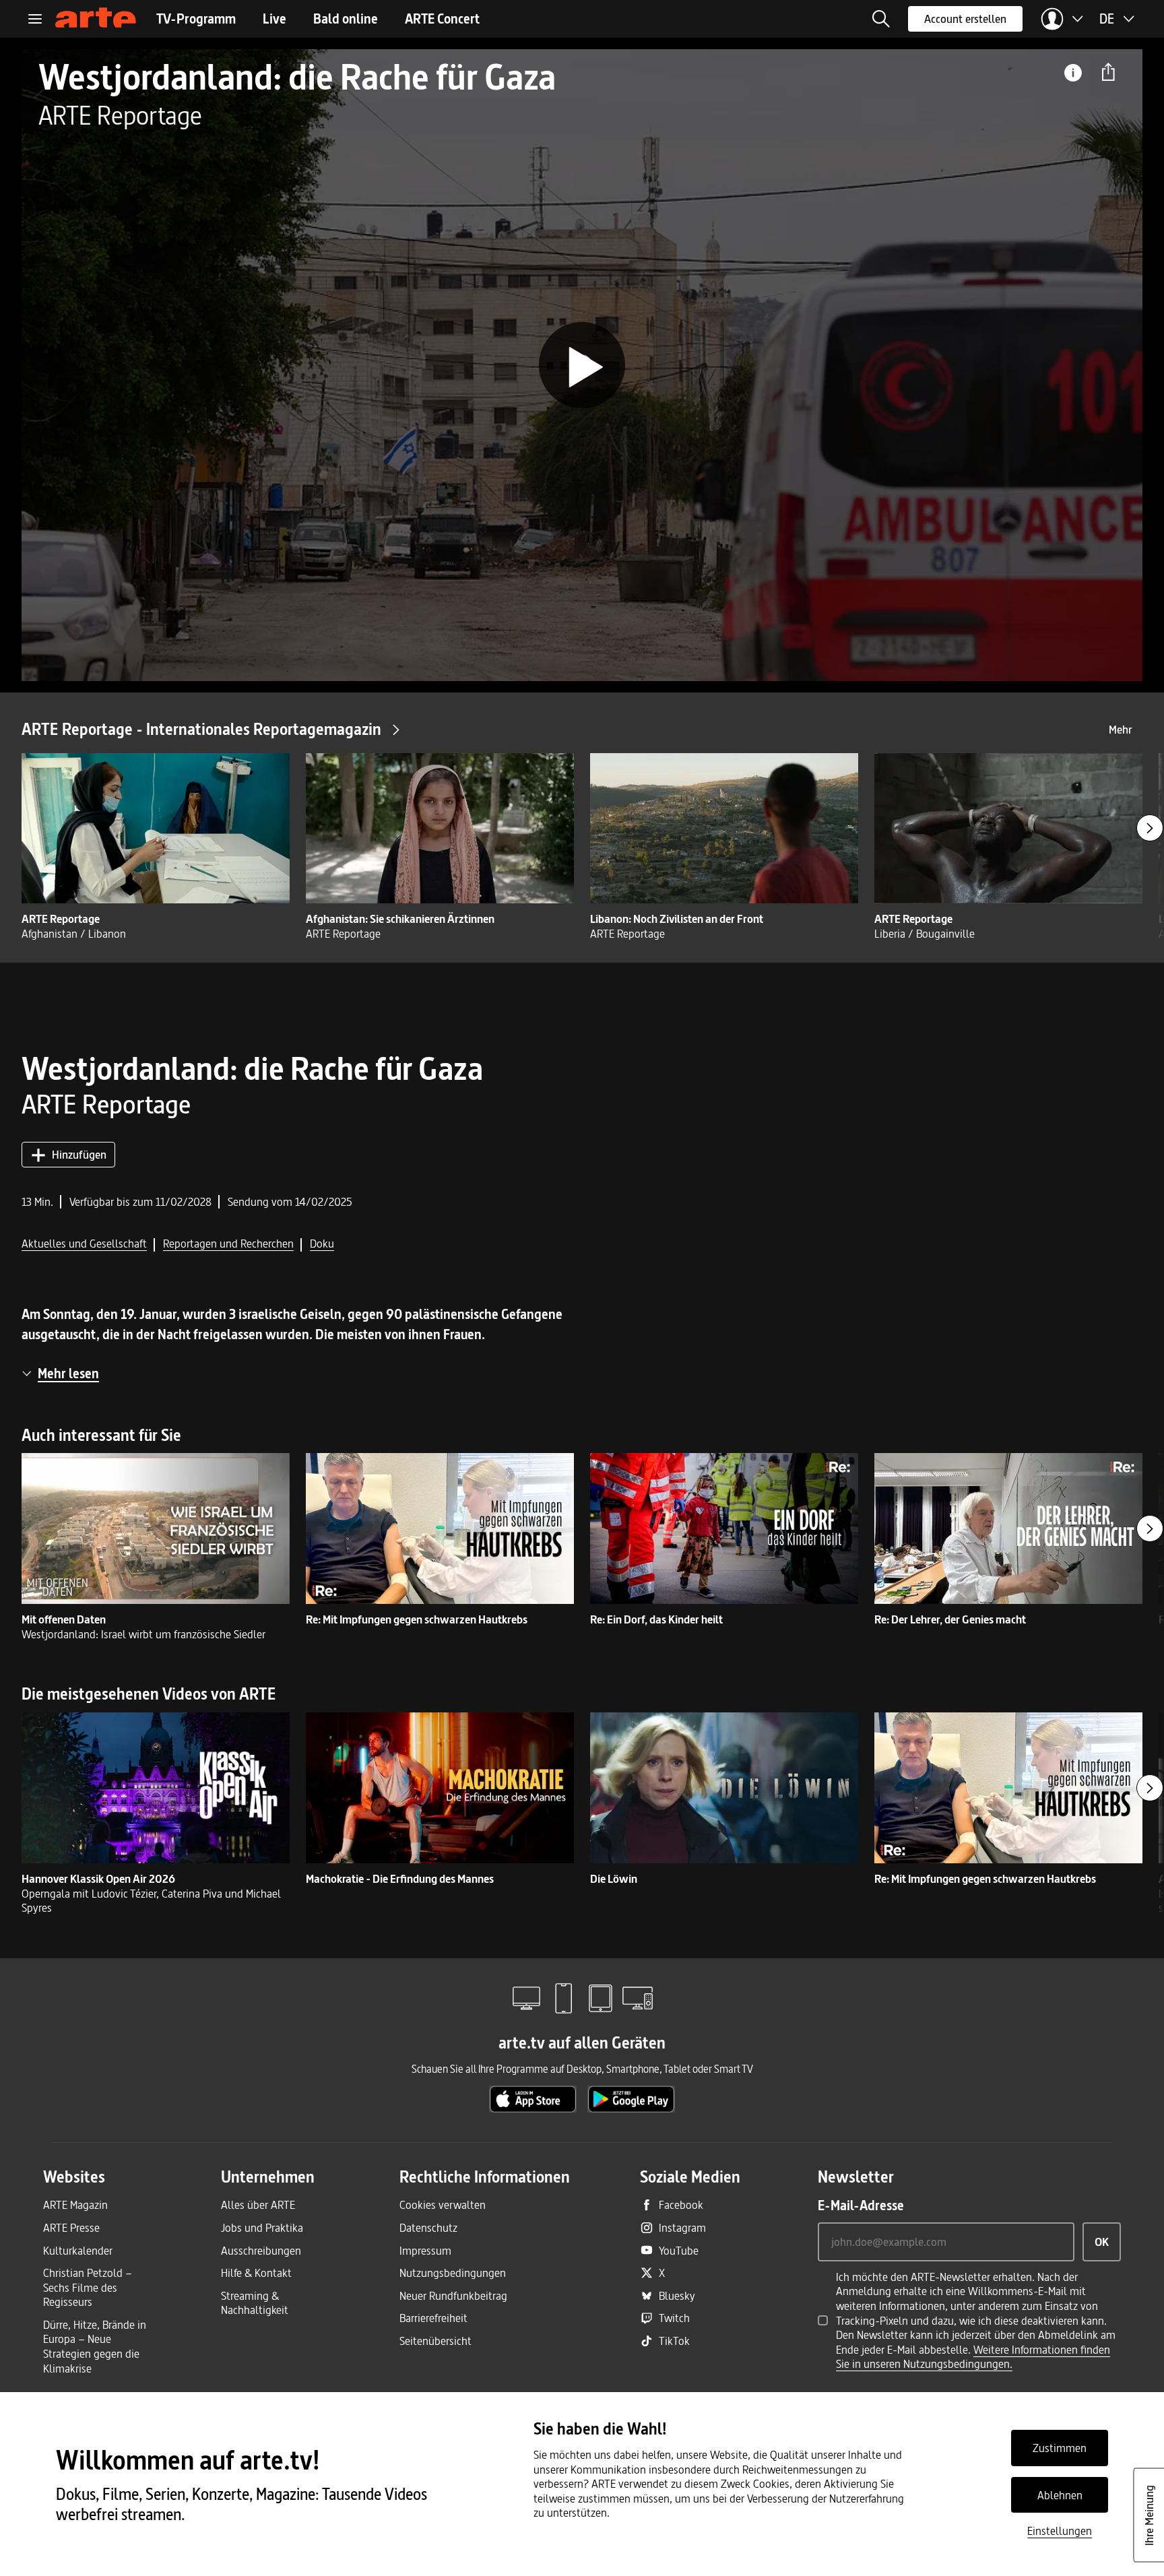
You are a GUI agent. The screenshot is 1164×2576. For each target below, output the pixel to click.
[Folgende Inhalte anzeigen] (1150, 828)
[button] (881, 19)
